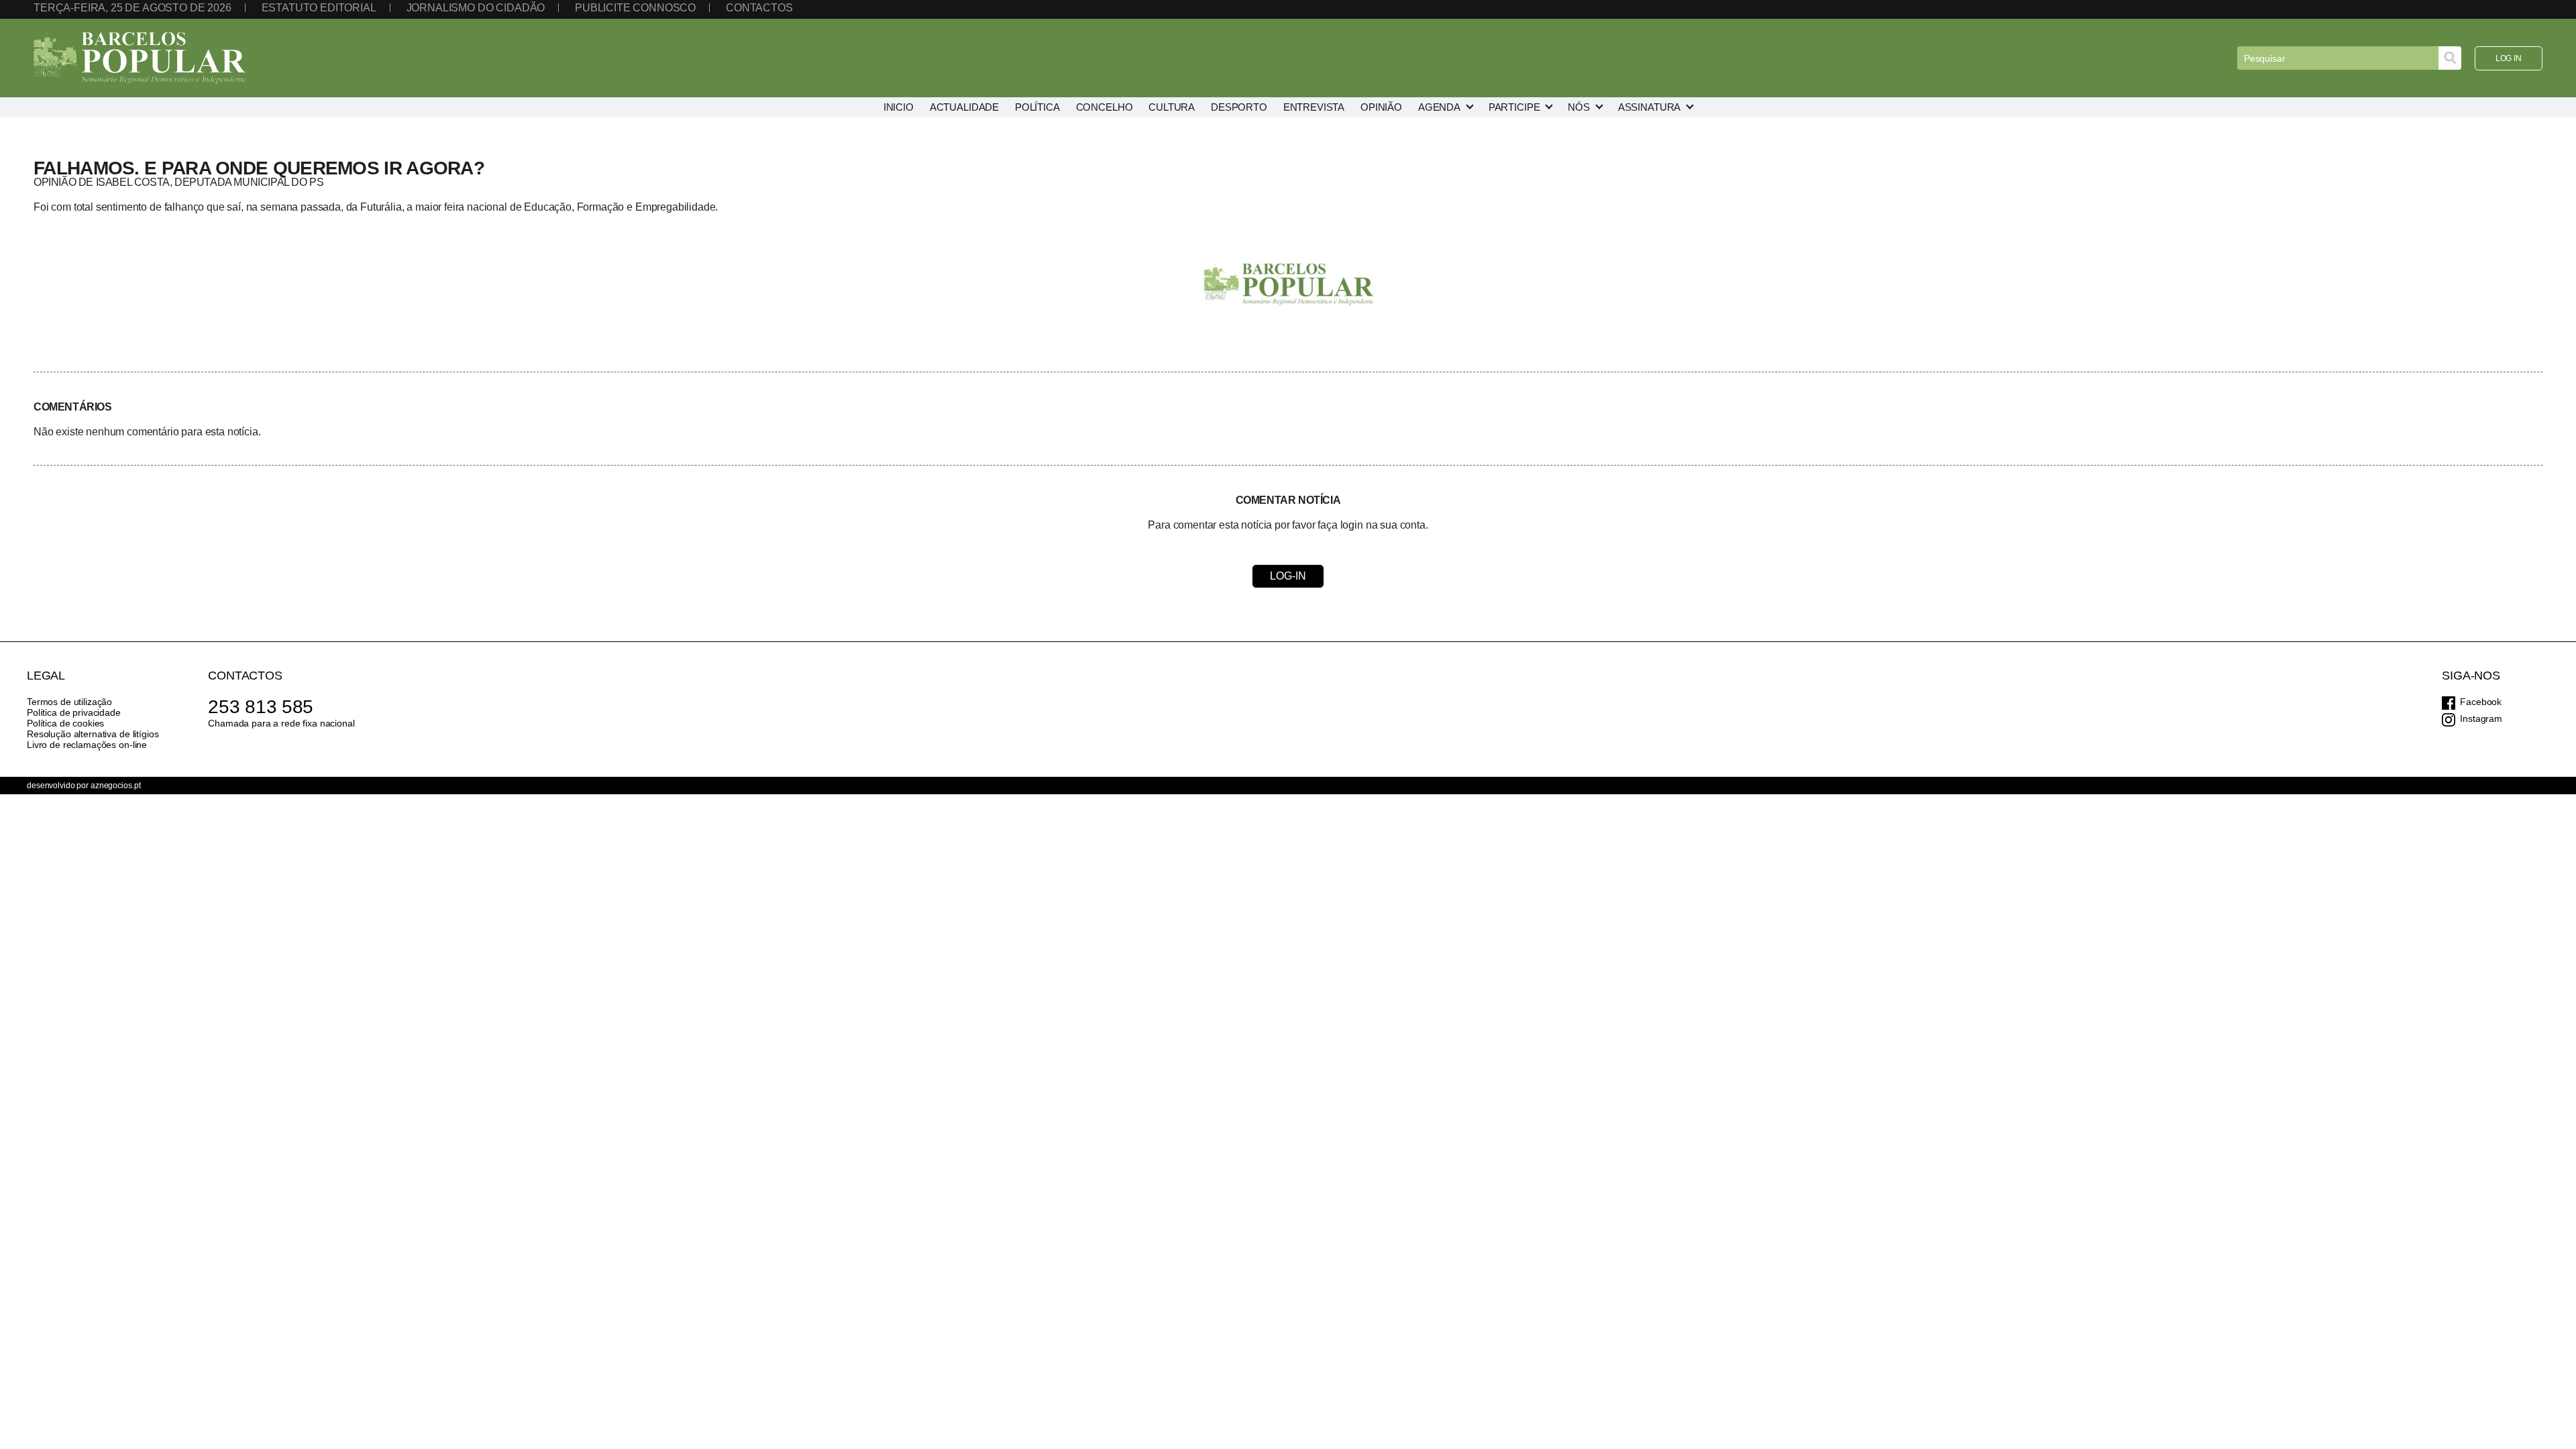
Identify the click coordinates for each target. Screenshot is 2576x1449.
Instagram (2481, 718)
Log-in (1288, 576)
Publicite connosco (635, 8)
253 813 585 (261, 707)
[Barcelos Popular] (140, 58)
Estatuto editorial (319, 8)
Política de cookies (65, 723)
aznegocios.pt (115, 786)
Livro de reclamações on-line (87, 745)
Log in (2509, 58)
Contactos (759, 8)
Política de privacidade (74, 712)
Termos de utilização (69, 702)
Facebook (2481, 702)
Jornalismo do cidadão (476, 8)
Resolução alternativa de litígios (93, 734)
